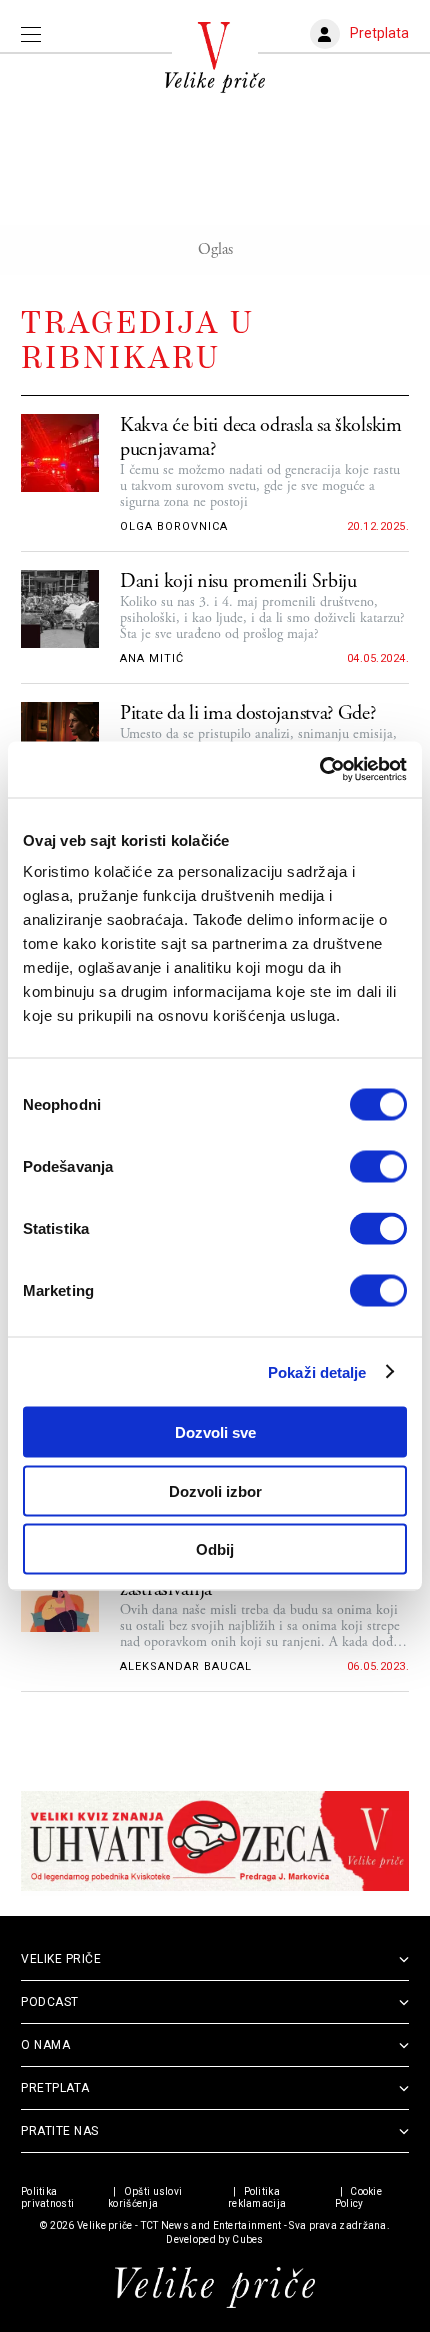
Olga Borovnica (174, 526)
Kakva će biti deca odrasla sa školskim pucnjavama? (261, 438)
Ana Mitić (152, 658)
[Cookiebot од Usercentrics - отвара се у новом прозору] (319, 770)
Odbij (215, 1549)
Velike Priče (61, 1959)
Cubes (248, 2239)
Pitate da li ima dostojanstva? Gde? (248, 714)
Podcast (50, 2002)
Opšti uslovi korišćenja (145, 2197)
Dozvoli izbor (215, 1490)
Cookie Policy (358, 2197)
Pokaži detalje (317, 1371)
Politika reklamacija (257, 2197)
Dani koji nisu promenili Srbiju (238, 582)
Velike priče (105, 2225)
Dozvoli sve (215, 1432)
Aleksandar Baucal (186, 1666)
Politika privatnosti (47, 2197)
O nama (45, 2045)
